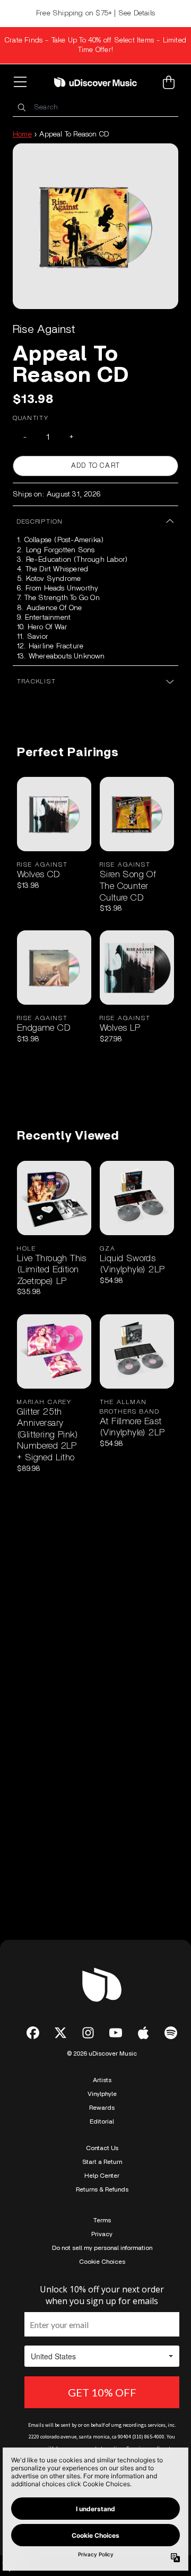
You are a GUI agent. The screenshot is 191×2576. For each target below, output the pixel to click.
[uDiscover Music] (95, 82)
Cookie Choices (102, 2262)
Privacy (102, 2234)
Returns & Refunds (102, 2189)
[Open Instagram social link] (88, 2033)
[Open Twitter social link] (60, 2033)
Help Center (102, 2176)
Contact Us (102, 2148)
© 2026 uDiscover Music (102, 2053)
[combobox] (95, 108)
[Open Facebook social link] (33, 2033)
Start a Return (102, 2162)
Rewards (102, 2108)
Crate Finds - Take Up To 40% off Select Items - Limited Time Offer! (95, 45)
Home (22, 134)
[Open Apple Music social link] (143, 2033)
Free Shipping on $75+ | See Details (95, 13)
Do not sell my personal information (102, 2248)
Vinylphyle (102, 2094)
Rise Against (44, 329)
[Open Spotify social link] (171, 2033)
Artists (102, 2080)
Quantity (31, 418)
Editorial (102, 2121)
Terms (102, 2220)
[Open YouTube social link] (116, 2033)
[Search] (21, 108)
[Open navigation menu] (22, 82)
